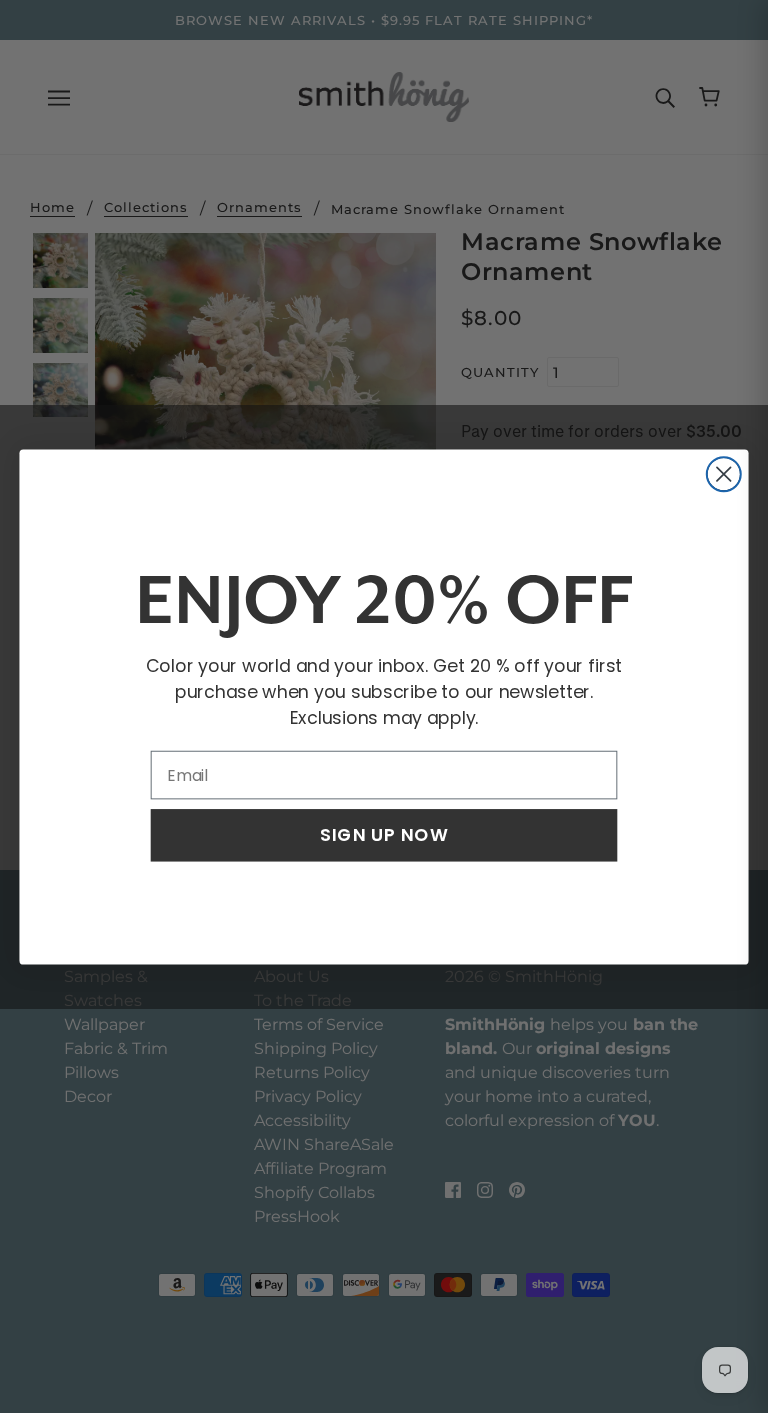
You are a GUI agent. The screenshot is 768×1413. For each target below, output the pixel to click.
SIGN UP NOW (384, 834)
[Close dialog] (724, 474)
